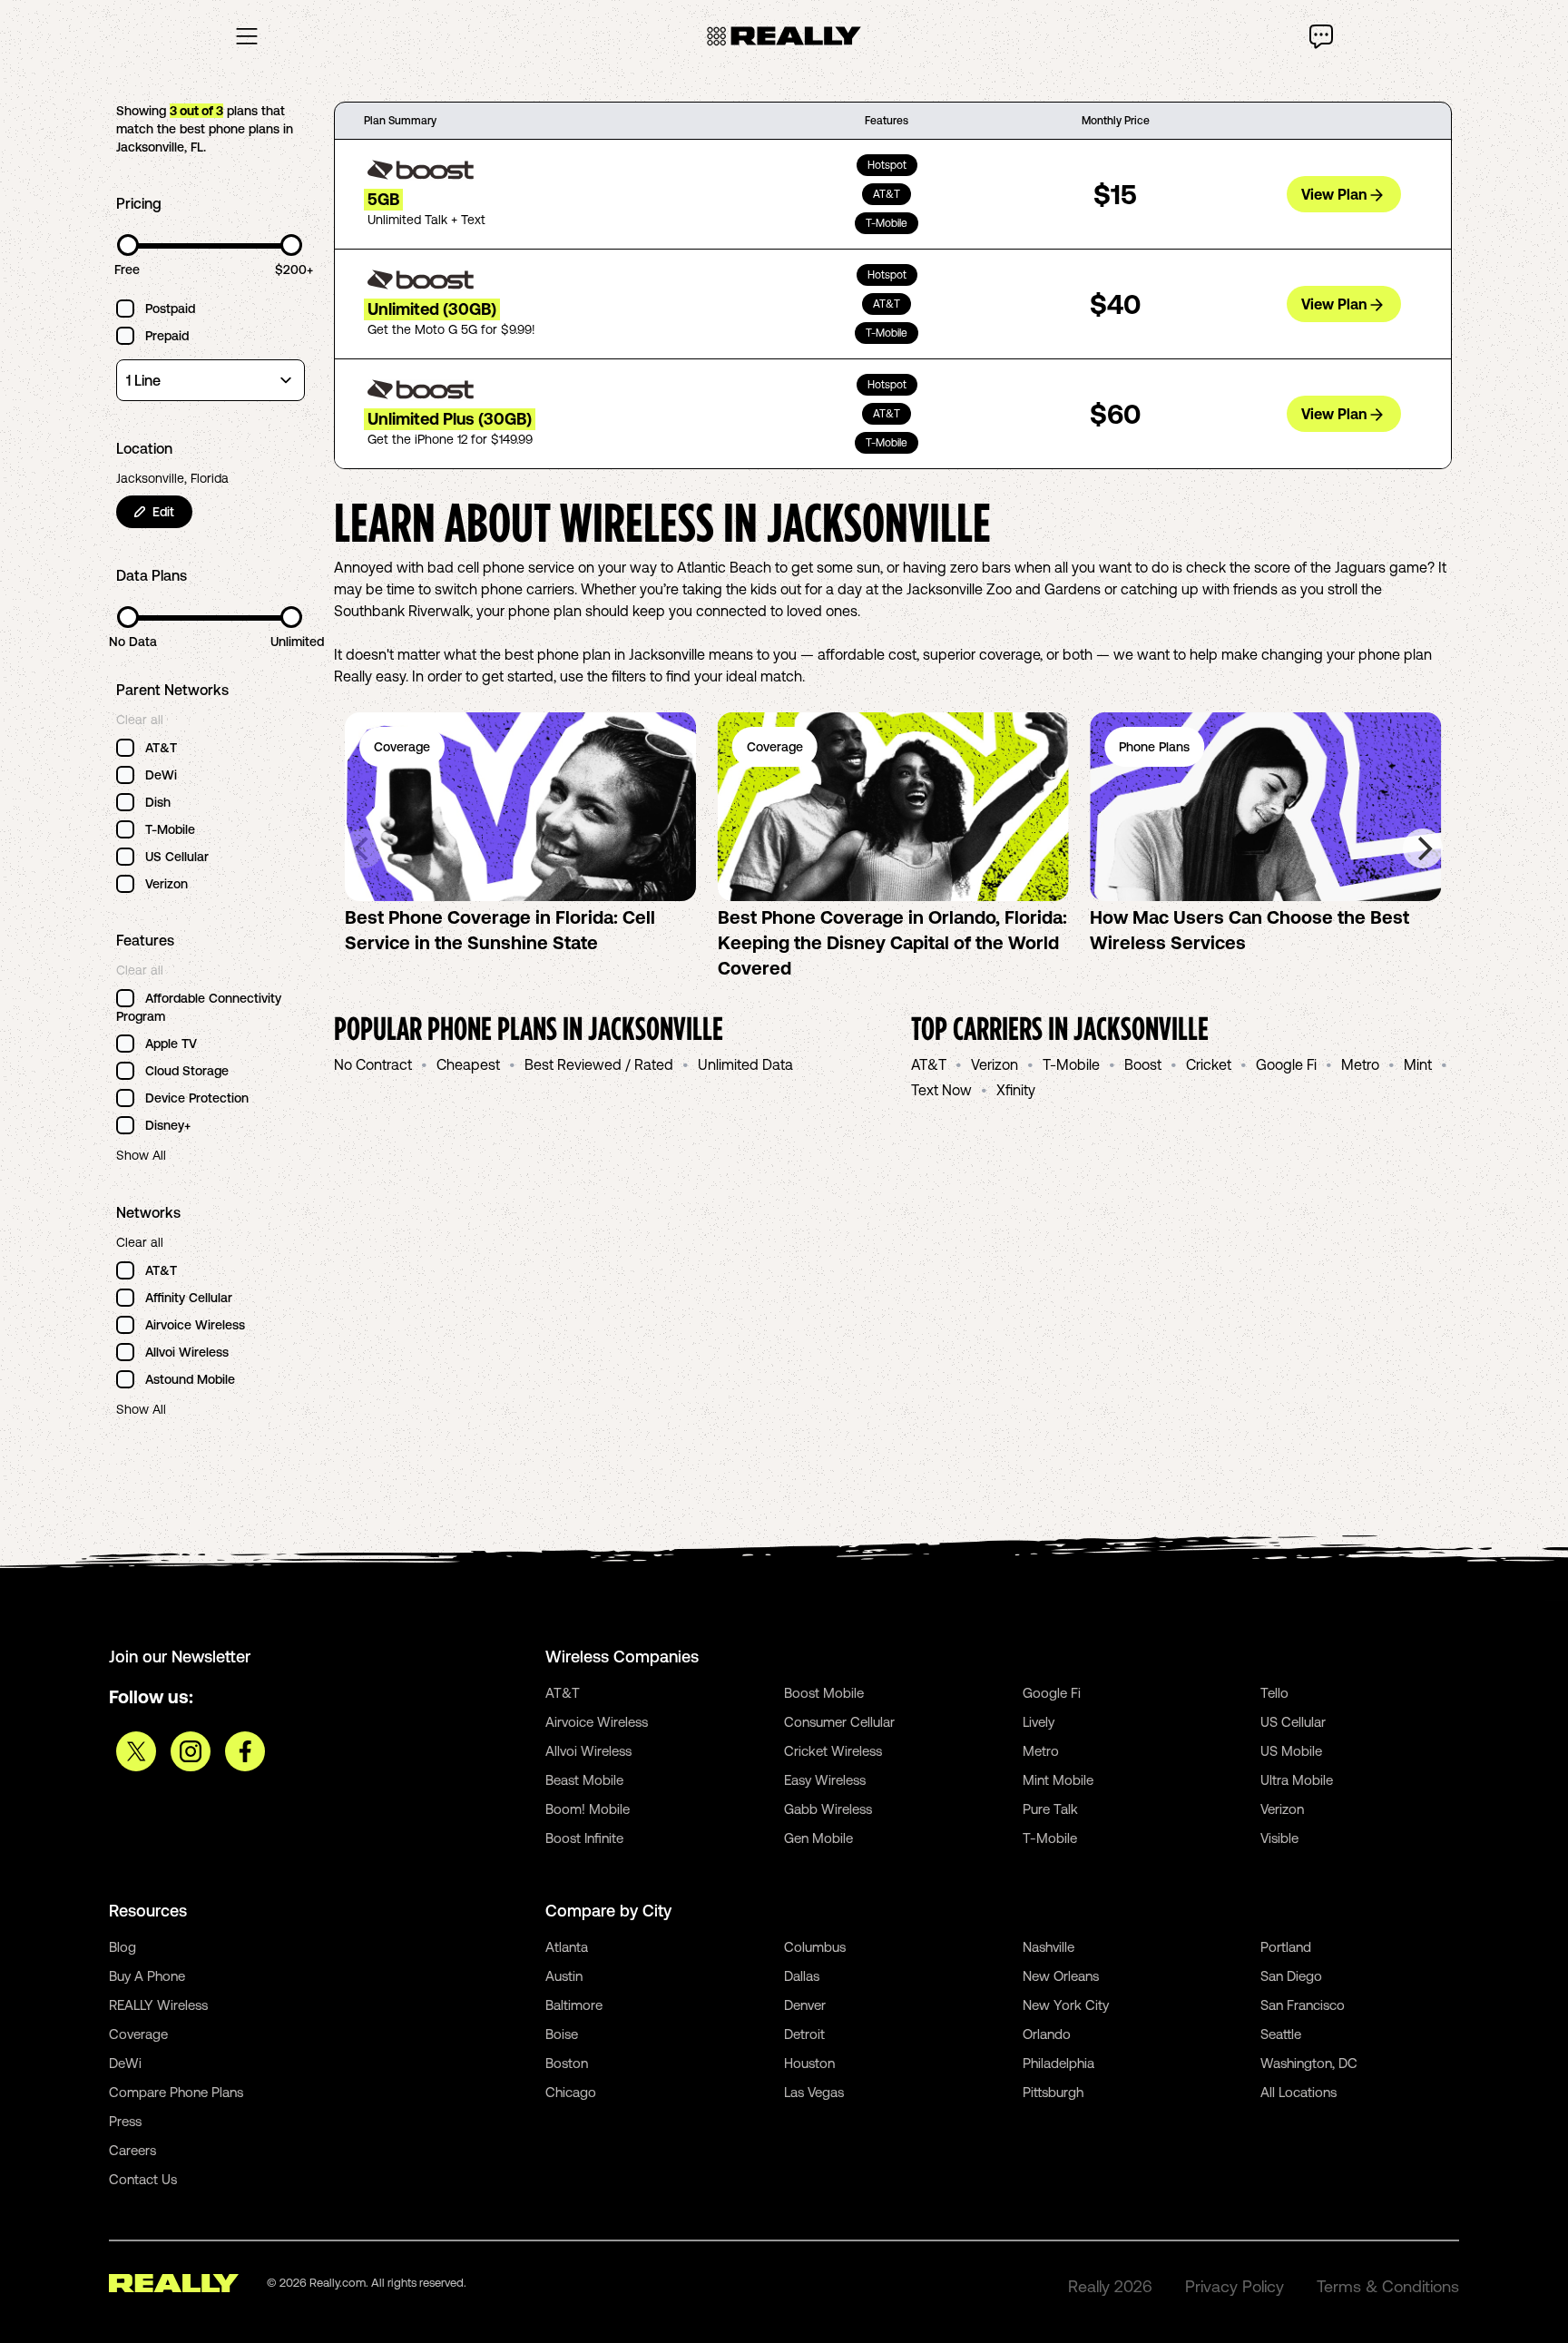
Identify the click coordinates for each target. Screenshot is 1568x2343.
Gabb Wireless (828, 1809)
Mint (1418, 1064)
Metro (1360, 1064)
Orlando (1047, 2034)
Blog (122, 1947)
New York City (1066, 2005)
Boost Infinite (584, 1838)
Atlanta (567, 1947)
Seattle (1281, 2034)
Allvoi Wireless (588, 1751)
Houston (809, 2063)
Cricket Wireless (833, 1751)
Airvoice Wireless (597, 1722)
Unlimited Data (745, 1064)
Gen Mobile (818, 1838)
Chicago (571, 2092)
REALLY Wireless (158, 2005)
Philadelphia (1058, 2063)
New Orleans (1061, 1976)
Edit (163, 512)
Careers (132, 2150)
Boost (1143, 1064)
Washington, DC (1309, 2063)
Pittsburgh (1053, 2092)
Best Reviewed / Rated (599, 1064)
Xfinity (1016, 1090)
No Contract (373, 1064)
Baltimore (574, 2005)
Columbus (815, 1947)
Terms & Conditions (1388, 2286)
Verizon (995, 1064)
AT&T (929, 1064)
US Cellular (1293, 1722)
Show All (141, 1155)
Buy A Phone (147, 1976)
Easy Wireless (825, 1780)
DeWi (125, 2063)
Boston (567, 2063)
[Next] (1423, 848)
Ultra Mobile (1297, 1780)
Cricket (1209, 1064)
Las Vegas (814, 2092)
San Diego (1291, 1976)
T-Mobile (1071, 1064)
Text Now (941, 1090)
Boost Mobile (824, 1693)
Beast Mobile (584, 1780)
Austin (564, 1976)
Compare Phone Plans (176, 2092)
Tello (1274, 1693)
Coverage (138, 2034)
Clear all (140, 720)
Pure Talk (1050, 1809)
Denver (805, 2005)
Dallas (802, 1976)
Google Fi (1286, 1064)
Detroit (804, 2034)
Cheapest (468, 1064)
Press (125, 2121)
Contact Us (143, 2179)
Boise (562, 2034)
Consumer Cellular (839, 1722)
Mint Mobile (1058, 1780)
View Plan (1334, 194)
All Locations (1298, 2092)
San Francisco (1303, 2005)
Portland (1286, 1947)
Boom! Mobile (588, 1809)
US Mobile (1291, 1751)
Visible (1279, 1838)
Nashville (1049, 1947)
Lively (1039, 1722)
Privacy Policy (1235, 2286)
